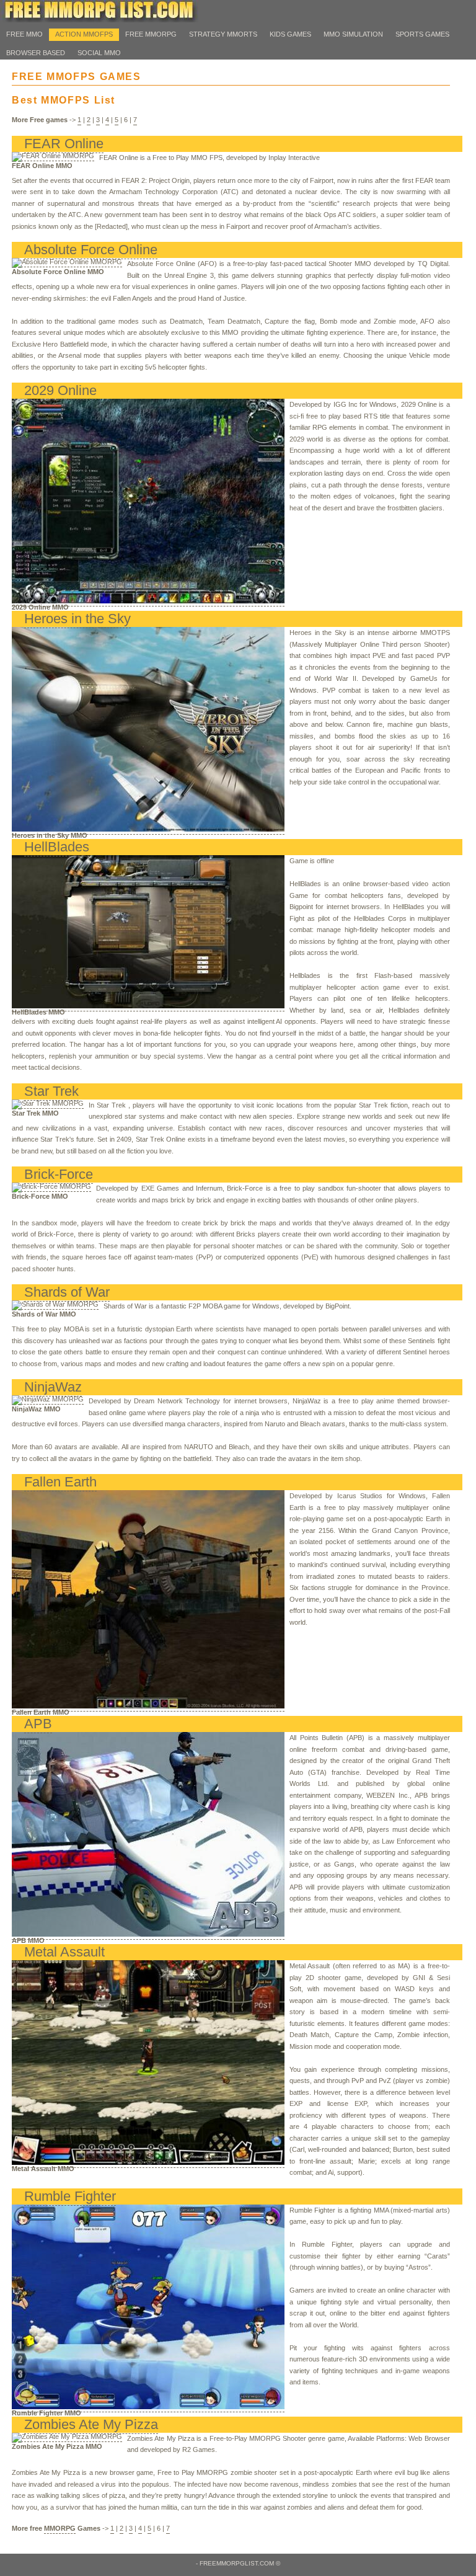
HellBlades (57, 847)
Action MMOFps (84, 34)
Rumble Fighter (70, 2196)
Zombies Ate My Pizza (91, 2424)
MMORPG (60, 2528)
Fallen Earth (60, 1482)
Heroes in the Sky (77, 619)
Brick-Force (59, 1174)
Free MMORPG (151, 34)
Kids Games (290, 34)
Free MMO (24, 34)
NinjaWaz (53, 1387)
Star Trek (51, 1091)
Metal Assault (64, 1952)
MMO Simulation (353, 34)
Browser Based (36, 53)
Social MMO (99, 53)
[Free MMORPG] (99, 20)
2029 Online (60, 390)
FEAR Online (64, 144)
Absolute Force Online (91, 250)
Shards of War (67, 1292)
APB (38, 1724)
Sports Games (422, 34)
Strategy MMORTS (223, 34)
